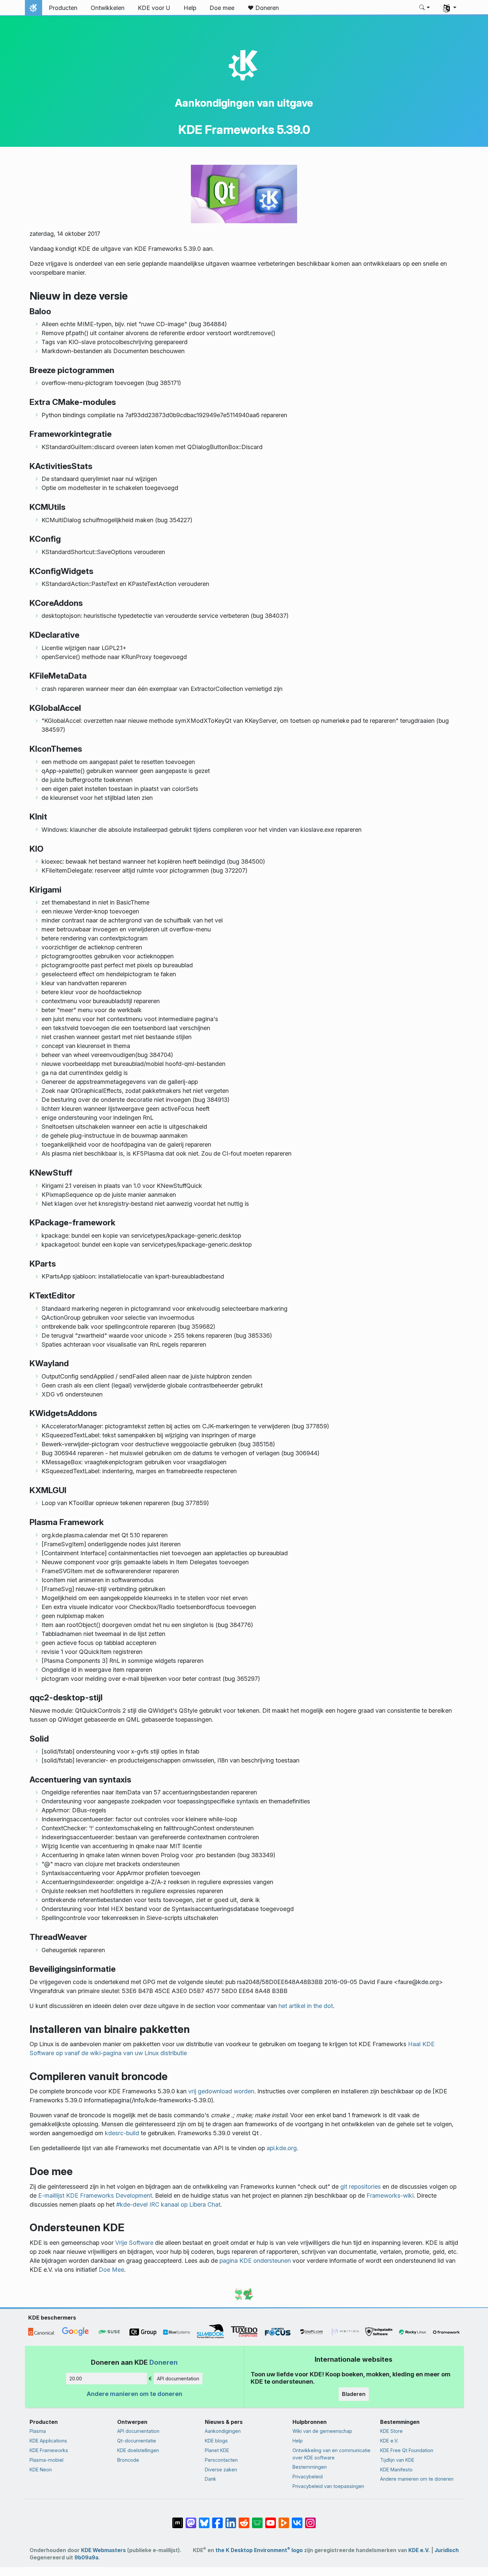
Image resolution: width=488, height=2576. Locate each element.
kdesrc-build (122, 2133)
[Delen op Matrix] (178, 2520)
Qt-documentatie (137, 2441)
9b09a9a (86, 2558)
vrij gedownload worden (221, 2091)
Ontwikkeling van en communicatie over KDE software (331, 2454)
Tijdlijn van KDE (397, 2460)
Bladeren (354, 2394)
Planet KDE (217, 2450)
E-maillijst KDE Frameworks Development (95, 2195)
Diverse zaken (221, 2470)
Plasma (38, 2431)
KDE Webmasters (103, 2550)
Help (298, 2441)
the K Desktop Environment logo (259, 2550)
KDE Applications (48, 2441)
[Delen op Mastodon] (191, 2520)
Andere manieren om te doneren (134, 2394)
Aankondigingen (223, 2431)
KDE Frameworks (49, 2450)
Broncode (128, 2460)
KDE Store (391, 2431)
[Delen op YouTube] (271, 2520)
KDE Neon (41, 2470)
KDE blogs (216, 2441)
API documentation (178, 2379)
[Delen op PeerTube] (284, 2520)
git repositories (361, 2187)
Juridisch (447, 2550)
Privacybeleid (308, 2477)
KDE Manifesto (396, 2470)
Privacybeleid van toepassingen (328, 2486)
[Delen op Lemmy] (257, 2520)
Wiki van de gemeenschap (322, 2431)
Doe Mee (111, 2270)
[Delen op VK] (297, 2520)
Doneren (163, 2362)
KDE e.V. (389, 2441)
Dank (210, 2479)
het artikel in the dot (306, 2006)
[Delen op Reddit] (244, 2520)
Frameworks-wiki (390, 2195)
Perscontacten (221, 2460)
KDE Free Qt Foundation (407, 2450)
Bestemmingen (310, 2467)
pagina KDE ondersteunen (255, 2261)
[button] (425, 8)
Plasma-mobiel (46, 2460)
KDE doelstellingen (138, 2450)
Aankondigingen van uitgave (244, 103)
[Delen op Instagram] (310, 2520)
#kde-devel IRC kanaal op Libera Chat (168, 2204)
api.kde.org (282, 2148)
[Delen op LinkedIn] (231, 2520)
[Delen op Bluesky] (204, 2520)
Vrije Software (134, 2243)
